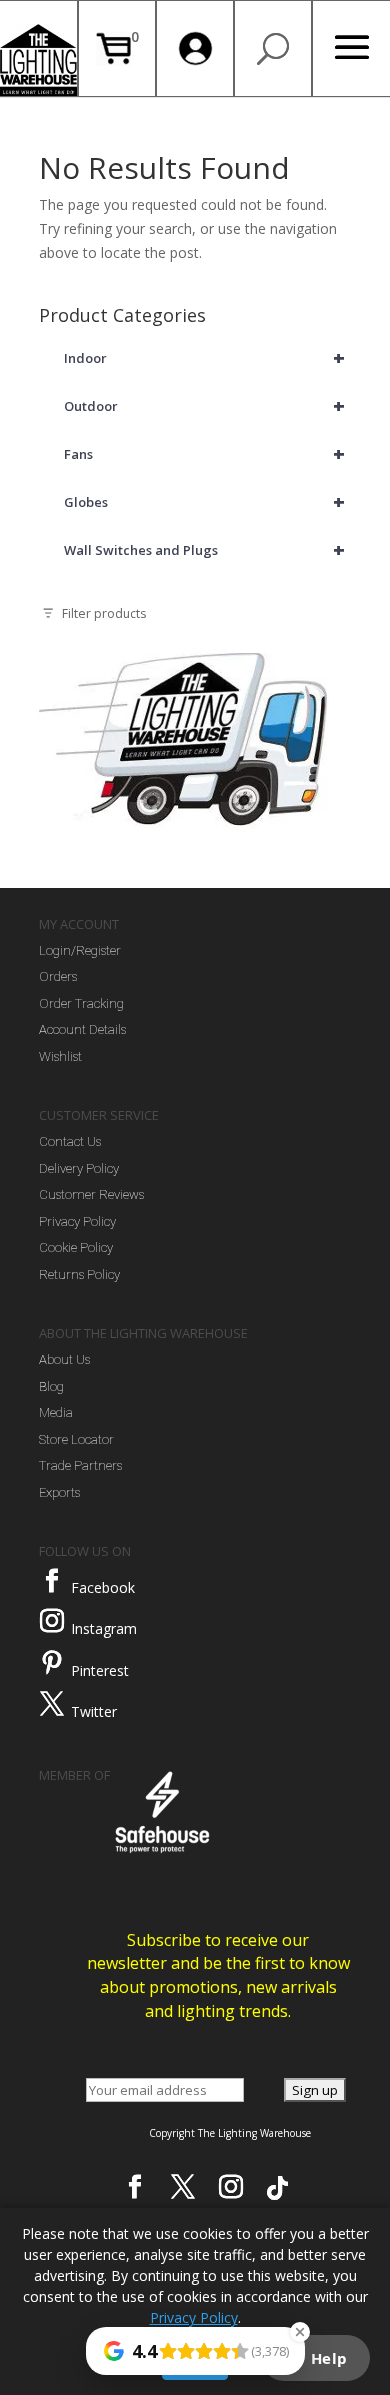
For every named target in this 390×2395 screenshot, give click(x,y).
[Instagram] (52, 1621)
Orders (58, 976)
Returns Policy (79, 1274)
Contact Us (70, 1141)
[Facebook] (52, 1581)
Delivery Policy (79, 1168)
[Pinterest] (52, 1663)
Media (56, 1412)
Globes (204, 501)
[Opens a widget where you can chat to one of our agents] (315, 2360)
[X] (183, 2187)
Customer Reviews (91, 1194)
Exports (59, 1492)
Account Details (82, 1029)
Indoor (204, 357)
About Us (64, 1359)
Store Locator (76, 1439)
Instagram (104, 1628)
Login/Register (80, 950)
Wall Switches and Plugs (204, 549)
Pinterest (100, 1670)
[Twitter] (52, 1704)
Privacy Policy (77, 1221)
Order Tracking (81, 1003)
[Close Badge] (300, 2332)
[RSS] (277, 2188)
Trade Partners (80, 1465)
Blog (51, 1386)
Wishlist (60, 1056)
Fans (204, 453)
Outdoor (204, 405)
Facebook (103, 1587)
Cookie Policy (76, 1247)
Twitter (94, 1711)
